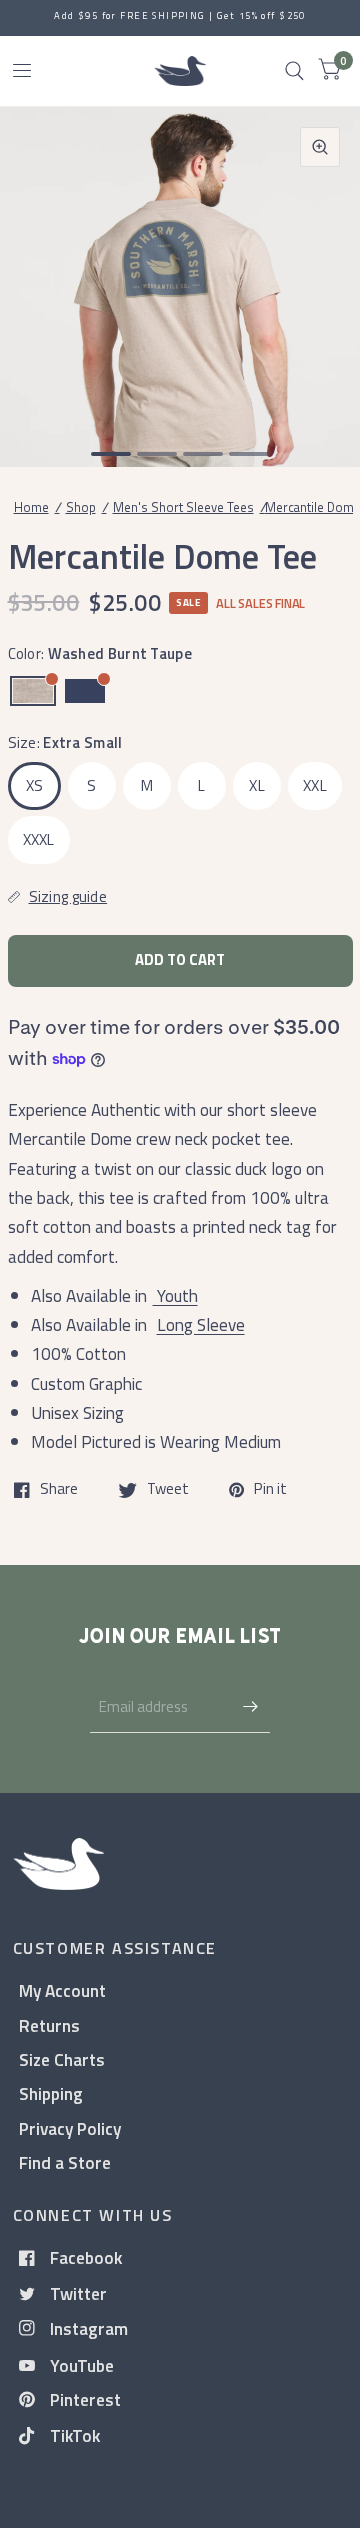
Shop (81, 507)
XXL (315, 785)
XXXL (39, 839)
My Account (62, 1990)
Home (31, 507)
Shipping (51, 2093)
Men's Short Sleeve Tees (183, 507)
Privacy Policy (70, 2128)
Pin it (270, 1490)
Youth (175, 1295)
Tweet (168, 1490)
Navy (85, 691)
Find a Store (65, 2162)
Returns (49, 2025)
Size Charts (62, 2059)
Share (59, 1490)
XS (35, 785)
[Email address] (250, 1707)
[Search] (294, 71)
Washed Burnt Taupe (33, 691)
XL (257, 785)
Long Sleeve (201, 1324)
